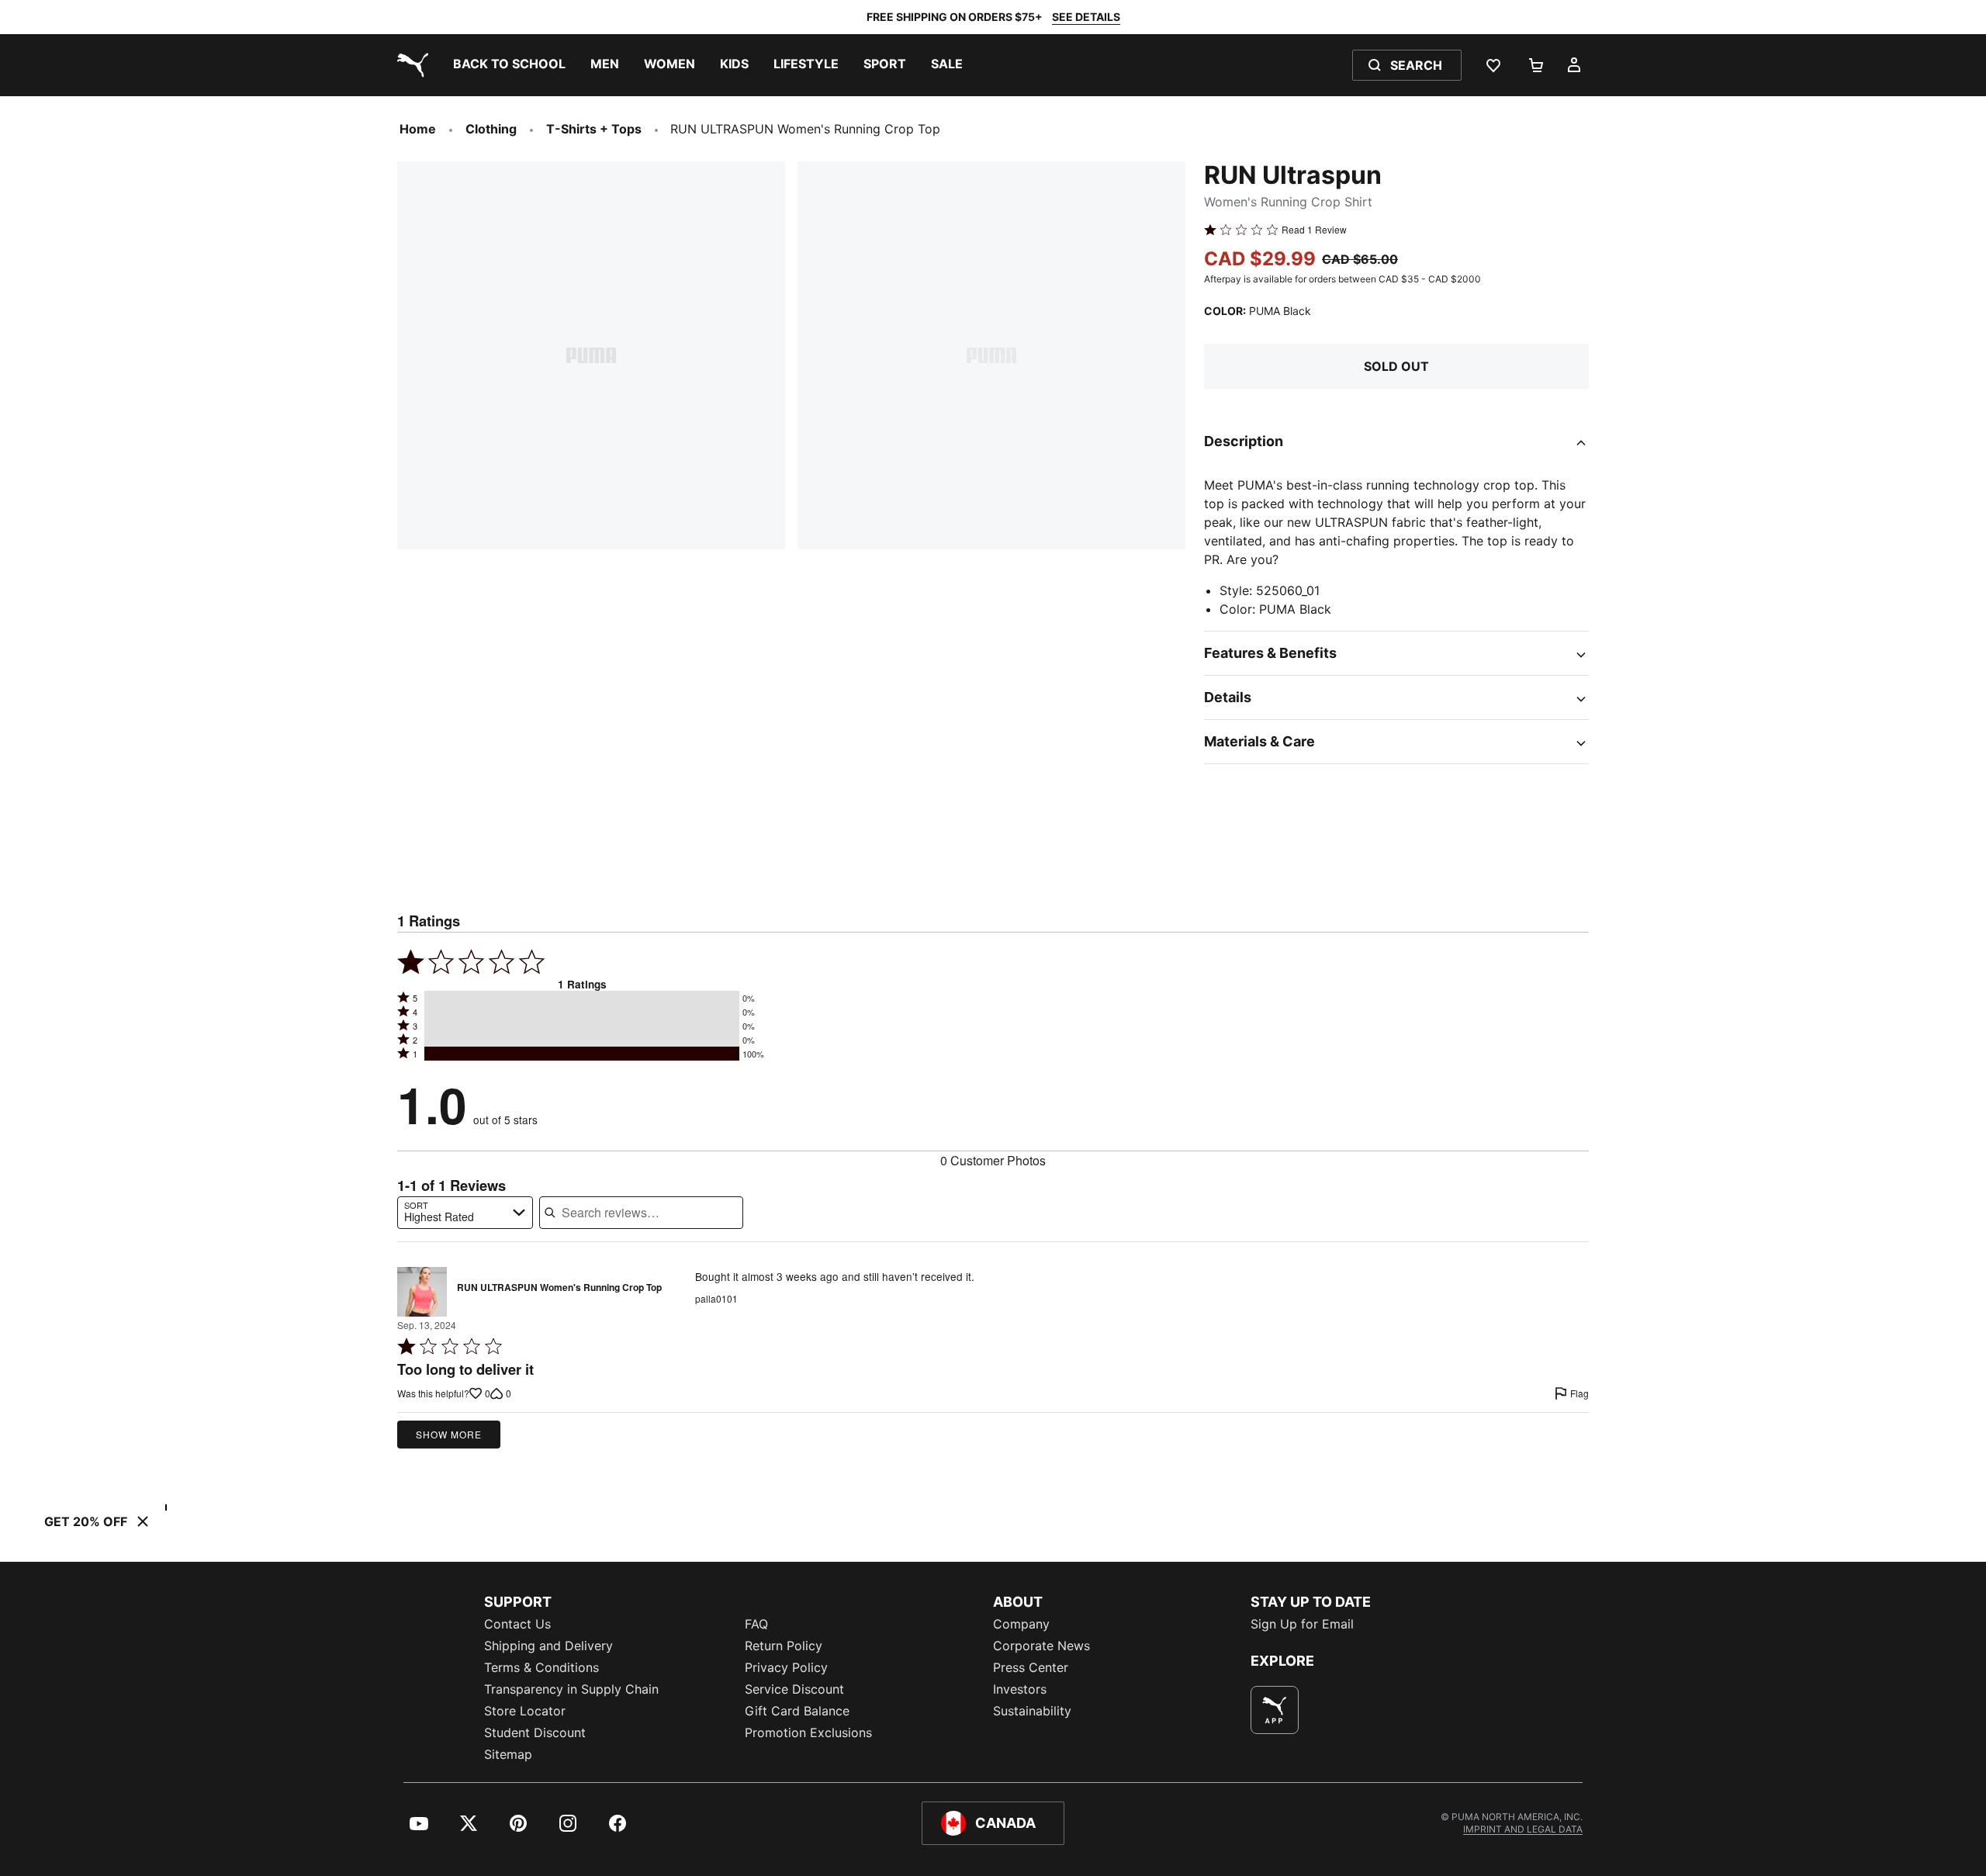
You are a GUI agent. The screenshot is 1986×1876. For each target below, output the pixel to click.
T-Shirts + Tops (594, 129)
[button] (582, 998)
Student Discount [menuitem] (535, 1732)
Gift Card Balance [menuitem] (797, 1711)
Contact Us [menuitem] (517, 1624)
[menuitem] (509, 65)
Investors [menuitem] (1020, 1689)
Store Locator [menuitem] (525, 1711)
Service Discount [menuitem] (794, 1689)
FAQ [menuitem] (756, 1624)
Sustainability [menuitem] (1032, 1711)
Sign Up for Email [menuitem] (1302, 1624)
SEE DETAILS (1086, 17)
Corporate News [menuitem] (1041, 1646)
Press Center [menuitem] (1031, 1667)
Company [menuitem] (1021, 1624)
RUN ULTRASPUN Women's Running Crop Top (559, 1288)
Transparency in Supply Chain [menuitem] (571, 1689)
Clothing (491, 129)
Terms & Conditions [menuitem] (541, 1667)
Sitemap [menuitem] (508, 1754)
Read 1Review (1314, 230)
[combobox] (465, 1213)
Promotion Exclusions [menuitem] (808, 1732)
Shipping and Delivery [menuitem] (548, 1646)
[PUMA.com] (410, 65)
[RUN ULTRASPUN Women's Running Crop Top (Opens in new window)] (422, 1292)
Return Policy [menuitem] (784, 1646)
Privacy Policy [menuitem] (786, 1667)
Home (418, 129)
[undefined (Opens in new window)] (1275, 1710)
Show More (449, 1434)
